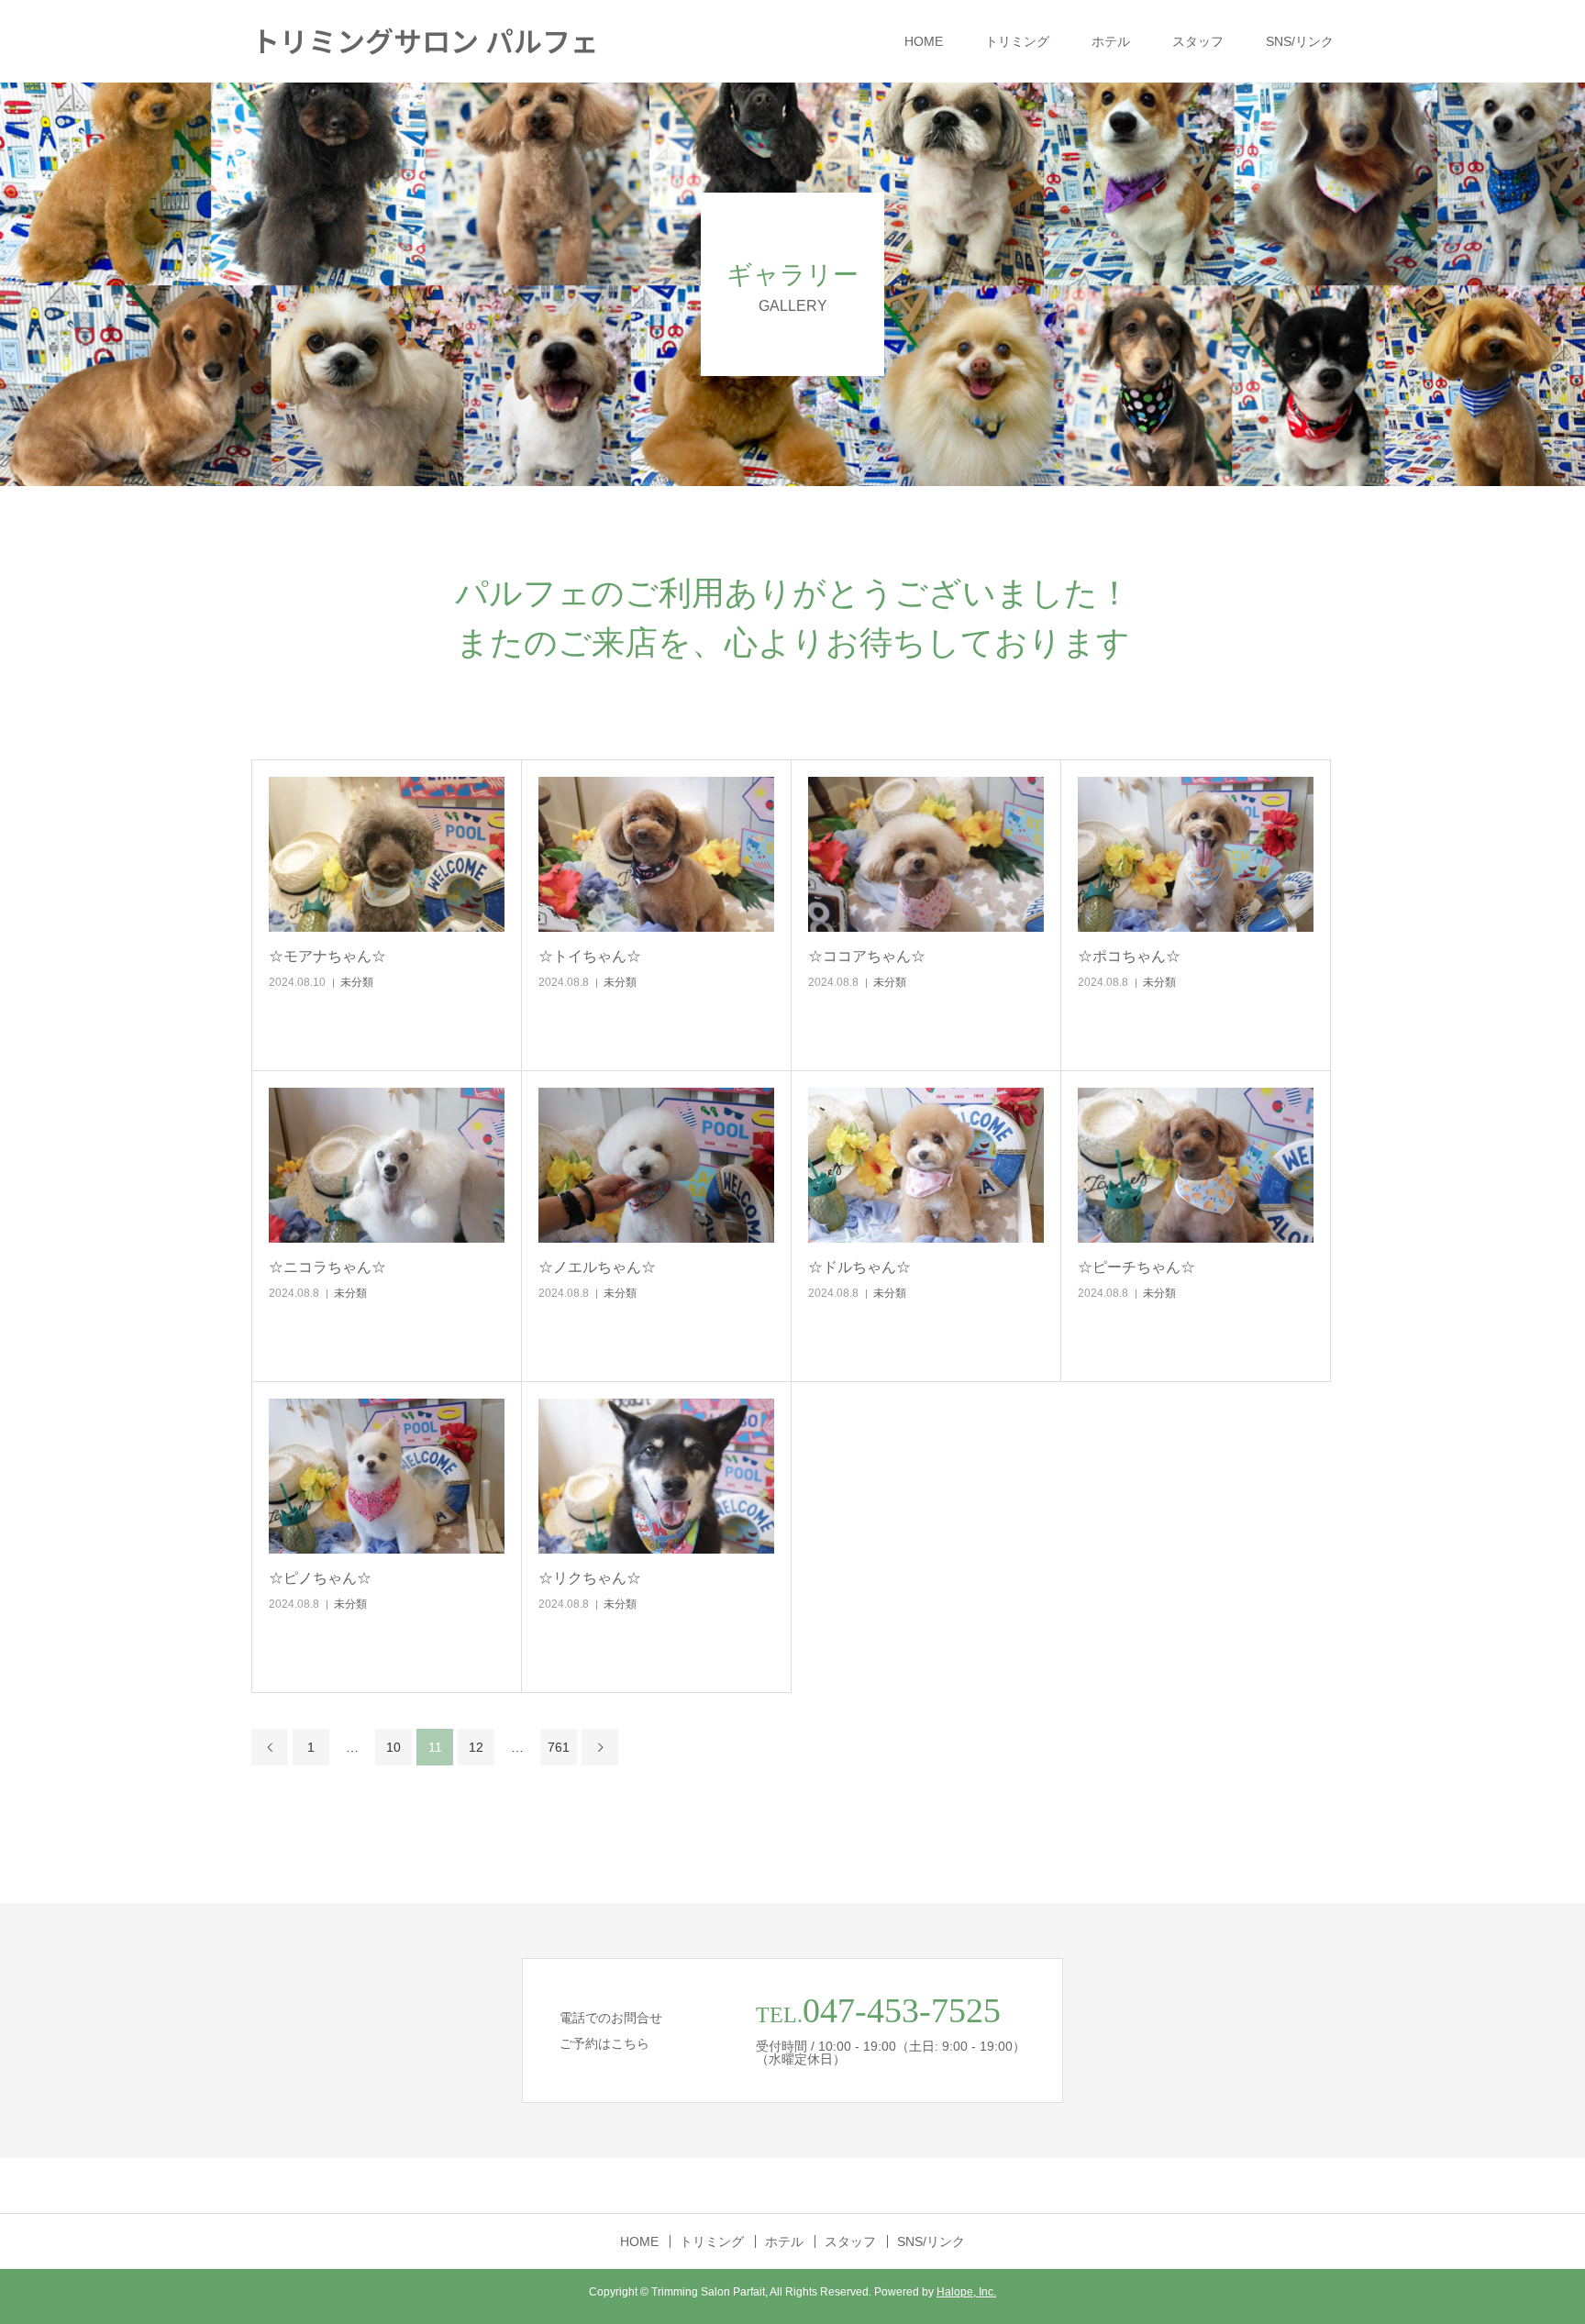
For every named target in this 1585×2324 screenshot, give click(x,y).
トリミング (1017, 41)
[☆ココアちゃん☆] (926, 854)
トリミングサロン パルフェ (425, 40)
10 (393, 1747)
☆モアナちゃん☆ (327, 956)
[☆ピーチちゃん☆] (1196, 1165)
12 (476, 1747)
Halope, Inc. (966, 2292)
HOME (924, 41)
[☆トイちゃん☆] (656, 854)
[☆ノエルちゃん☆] (656, 1165)
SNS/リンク (1300, 41)
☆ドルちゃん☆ (859, 1267)
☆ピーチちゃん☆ (1136, 1267)
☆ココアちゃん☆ (867, 956)
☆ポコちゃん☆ (1129, 956)
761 (559, 1747)
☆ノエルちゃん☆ (597, 1267)
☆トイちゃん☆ (590, 956)
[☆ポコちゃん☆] (1196, 854)
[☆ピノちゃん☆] (387, 1476)
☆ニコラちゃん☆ (327, 1267)
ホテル (1111, 41)
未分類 (357, 982)
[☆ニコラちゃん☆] (387, 1165)
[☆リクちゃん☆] (656, 1476)
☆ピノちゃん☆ (320, 1578)
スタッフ (1198, 41)
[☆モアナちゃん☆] (387, 854)
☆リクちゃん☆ (590, 1578)
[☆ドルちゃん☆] (926, 1165)
